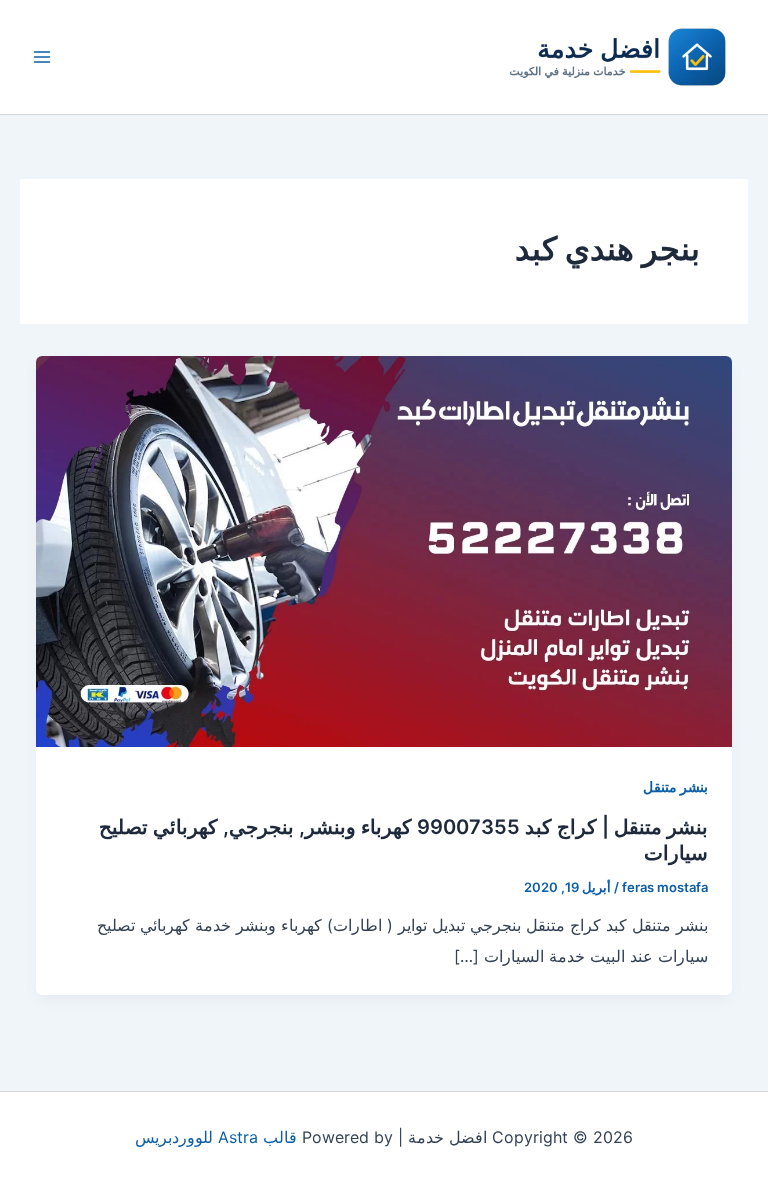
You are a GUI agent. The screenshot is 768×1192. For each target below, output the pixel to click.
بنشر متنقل (675, 786)
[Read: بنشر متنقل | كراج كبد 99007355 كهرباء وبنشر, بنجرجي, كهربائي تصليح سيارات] (384, 550)
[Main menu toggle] (42, 57)
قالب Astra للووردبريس (216, 1137)
